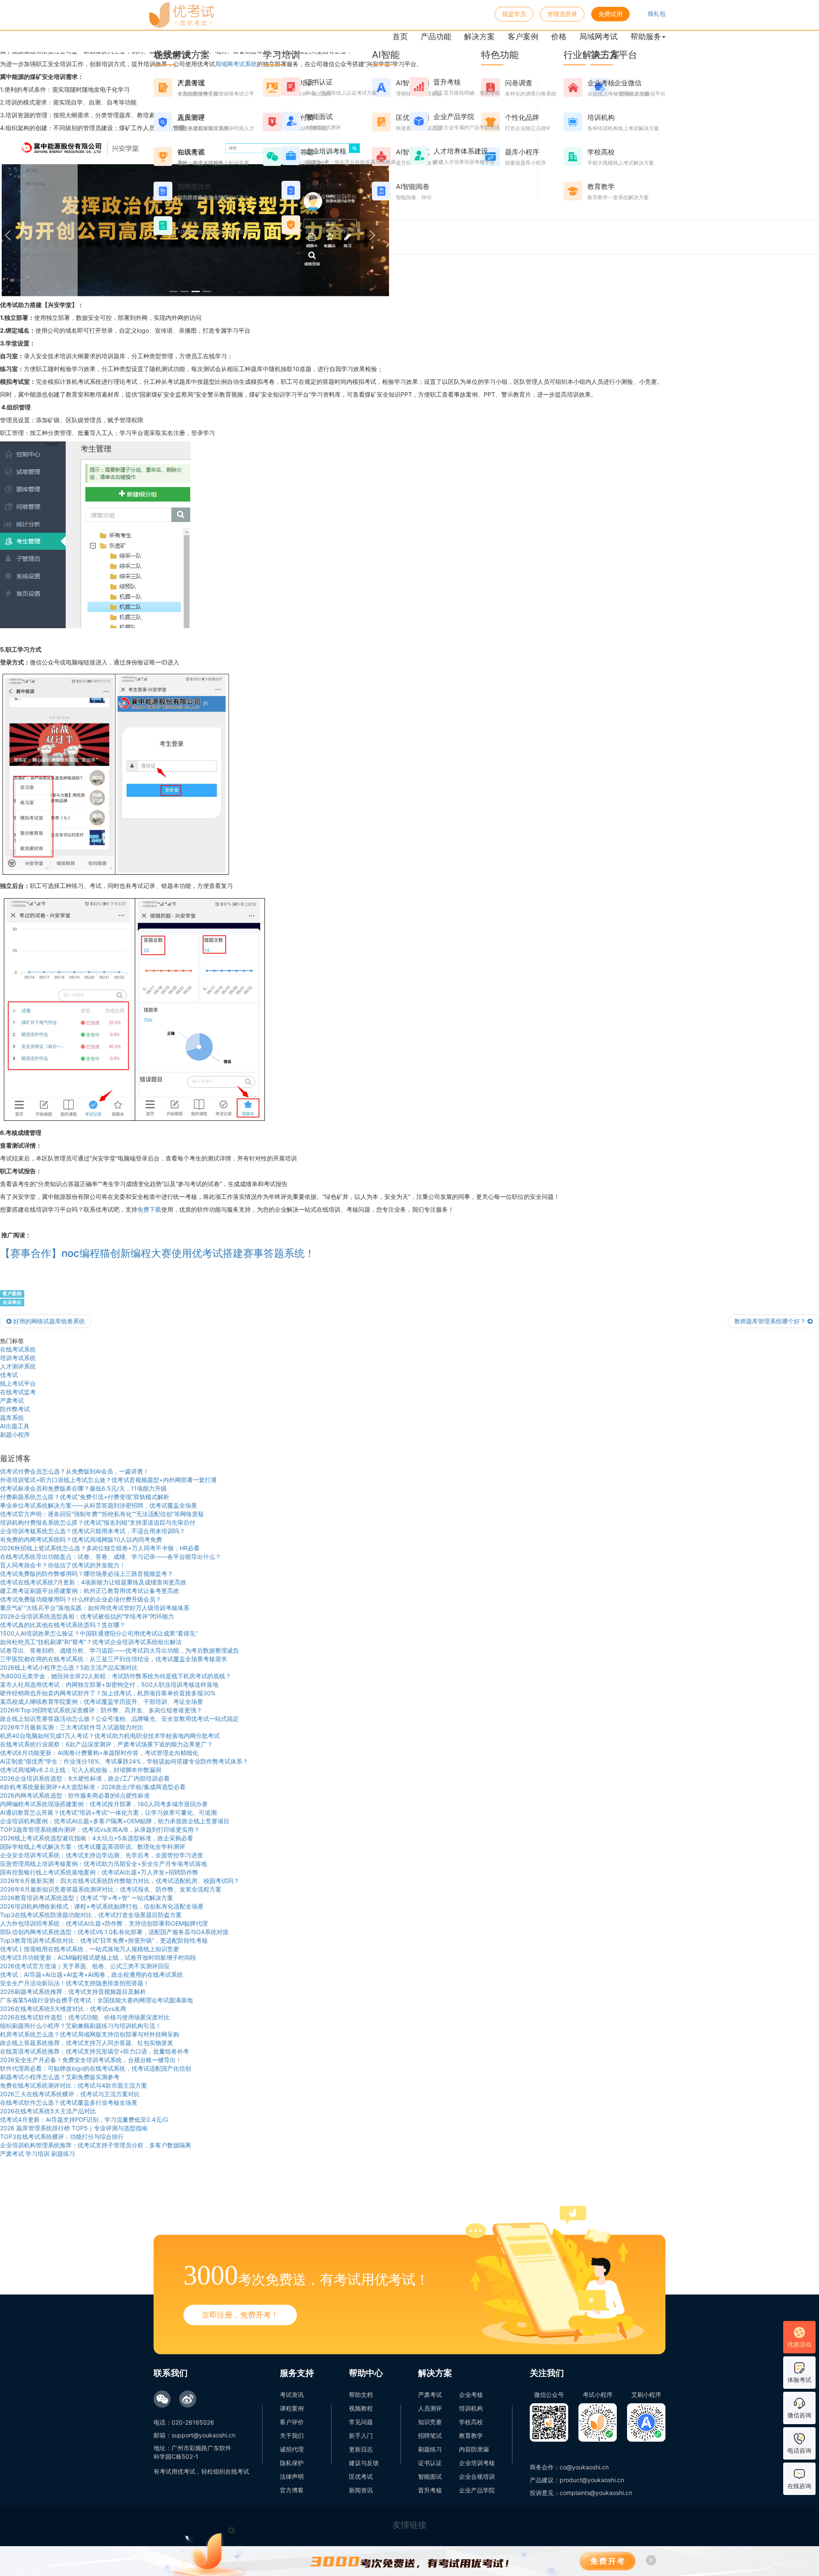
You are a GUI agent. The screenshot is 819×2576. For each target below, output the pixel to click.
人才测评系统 (18, 1366)
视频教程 (361, 2408)
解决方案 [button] (479, 36)
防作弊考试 (15, 1409)
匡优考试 (361, 2476)
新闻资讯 (361, 2490)
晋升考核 (430, 2490)
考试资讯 (292, 2395)
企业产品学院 (477, 2490)
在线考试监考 (18, 1392)
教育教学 (471, 2435)
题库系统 (12, 1417)
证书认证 (430, 2463)
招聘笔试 (430, 2435)
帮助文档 (361, 2395)
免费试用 (610, 14)
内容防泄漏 (474, 2449)
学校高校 (471, 2422)
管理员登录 (562, 14)
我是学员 (514, 14)
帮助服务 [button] (646, 36)
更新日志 (361, 2449)
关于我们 (292, 2435)
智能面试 (430, 2476)
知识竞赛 (430, 2422)
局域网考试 (598, 36)
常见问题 (361, 2422)
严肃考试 (12, 1400)
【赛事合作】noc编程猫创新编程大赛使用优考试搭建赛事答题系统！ (157, 1253)
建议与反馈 (364, 2463)
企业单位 (12, 1302)
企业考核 (471, 2395)
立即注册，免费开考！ (240, 2315)
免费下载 (149, 1209)
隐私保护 (292, 2463)
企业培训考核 (477, 2463)
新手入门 (361, 2435)
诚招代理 (292, 2449)
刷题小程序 (15, 1434)
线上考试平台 (18, 1383)
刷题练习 (430, 2449)
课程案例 (292, 2408)
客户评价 (292, 2422)
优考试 (9, 1375)
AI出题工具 (15, 1426)
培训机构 (471, 2408)
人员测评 (430, 2408)
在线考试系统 (18, 1349)
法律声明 (292, 2476)
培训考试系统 (18, 1358)
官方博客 (292, 2490)
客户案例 (523, 36)
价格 (559, 36)
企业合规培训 (477, 2476)
